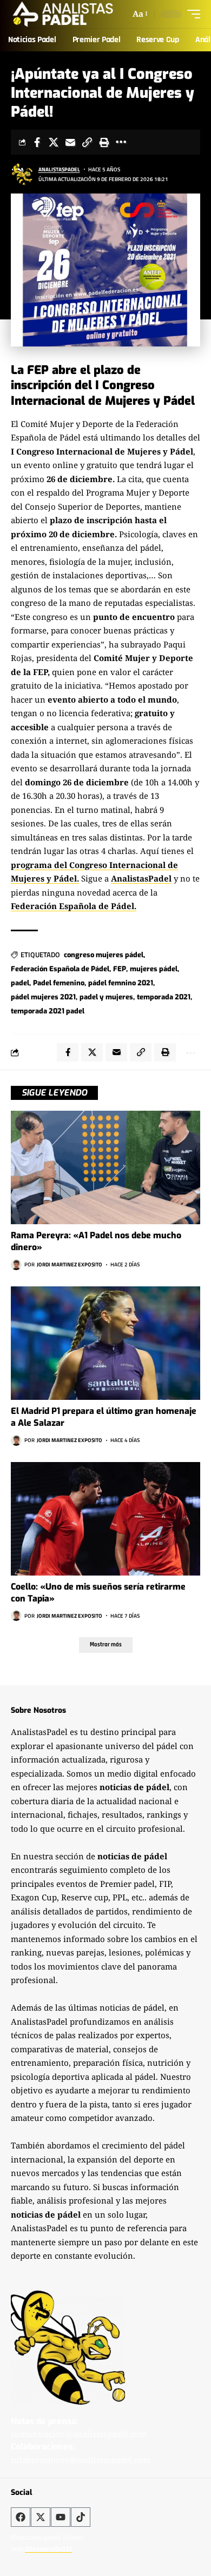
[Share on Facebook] (37, 142)
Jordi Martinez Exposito (70, 1264)
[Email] (70, 142)
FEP (120, 969)
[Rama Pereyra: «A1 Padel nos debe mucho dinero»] (105, 1167)
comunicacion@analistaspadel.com (79, 2434)
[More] (121, 142)
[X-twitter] (41, 2517)
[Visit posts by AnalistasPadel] (22, 174)
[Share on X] (54, 142)
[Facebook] (21, 2517)
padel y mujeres (106, 997)
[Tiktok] (81, 2517)
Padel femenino (59, 983)
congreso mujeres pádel (104, 955)
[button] (139, 14)
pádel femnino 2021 (121, 983)
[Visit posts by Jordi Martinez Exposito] (16, 1265)
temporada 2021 (164, 997)
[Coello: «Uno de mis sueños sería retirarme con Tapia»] (105, 1519)
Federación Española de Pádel (60, 969)
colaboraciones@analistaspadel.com (81, 2460)
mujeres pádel (154, 969)
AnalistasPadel (59, 169)
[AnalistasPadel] (63, 14)
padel (20, 983)
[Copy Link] (87, 142)
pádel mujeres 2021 (43, 997)
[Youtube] (61, 2517)
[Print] (104, 142)
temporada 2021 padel (48, 1011)
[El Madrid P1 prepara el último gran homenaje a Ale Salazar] (105, 1343)
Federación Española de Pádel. (74, 906)
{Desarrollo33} (48, 2549)
